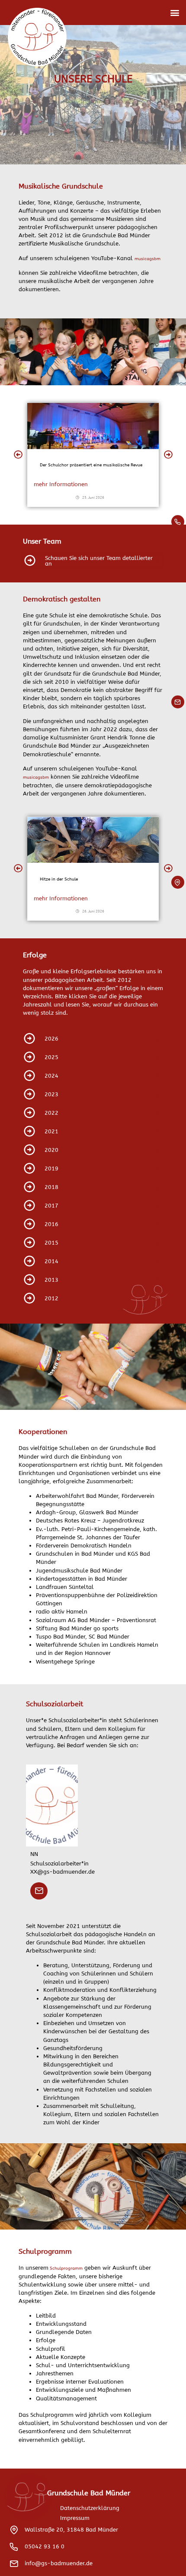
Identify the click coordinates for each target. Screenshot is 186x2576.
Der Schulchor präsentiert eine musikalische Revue (91, 465)
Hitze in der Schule (59, 879)
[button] (175, 13)
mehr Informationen (61, 484)
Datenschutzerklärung (90, 2508)
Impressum (75, 2518)
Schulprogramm (66, 2268)
